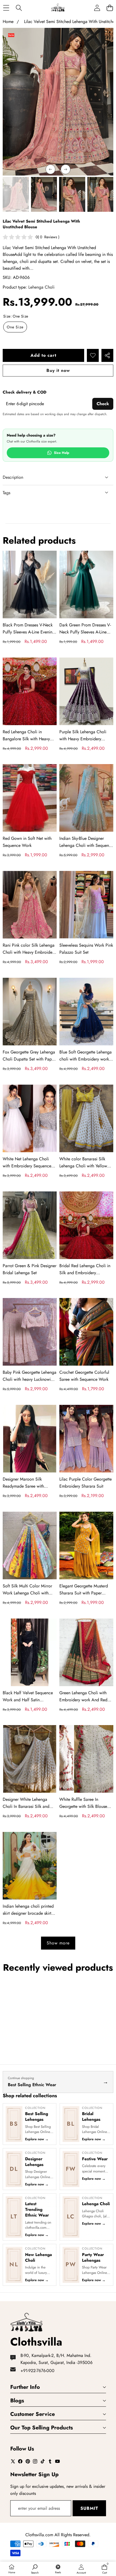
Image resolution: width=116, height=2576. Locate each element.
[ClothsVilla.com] (58, 8)
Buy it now (58, 370)
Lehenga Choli (41, 287)
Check (103, 404)
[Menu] (6, 8)
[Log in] (97, 8)
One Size (15, 327)
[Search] (19, 8)
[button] (110, 8)
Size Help (62, 453)
